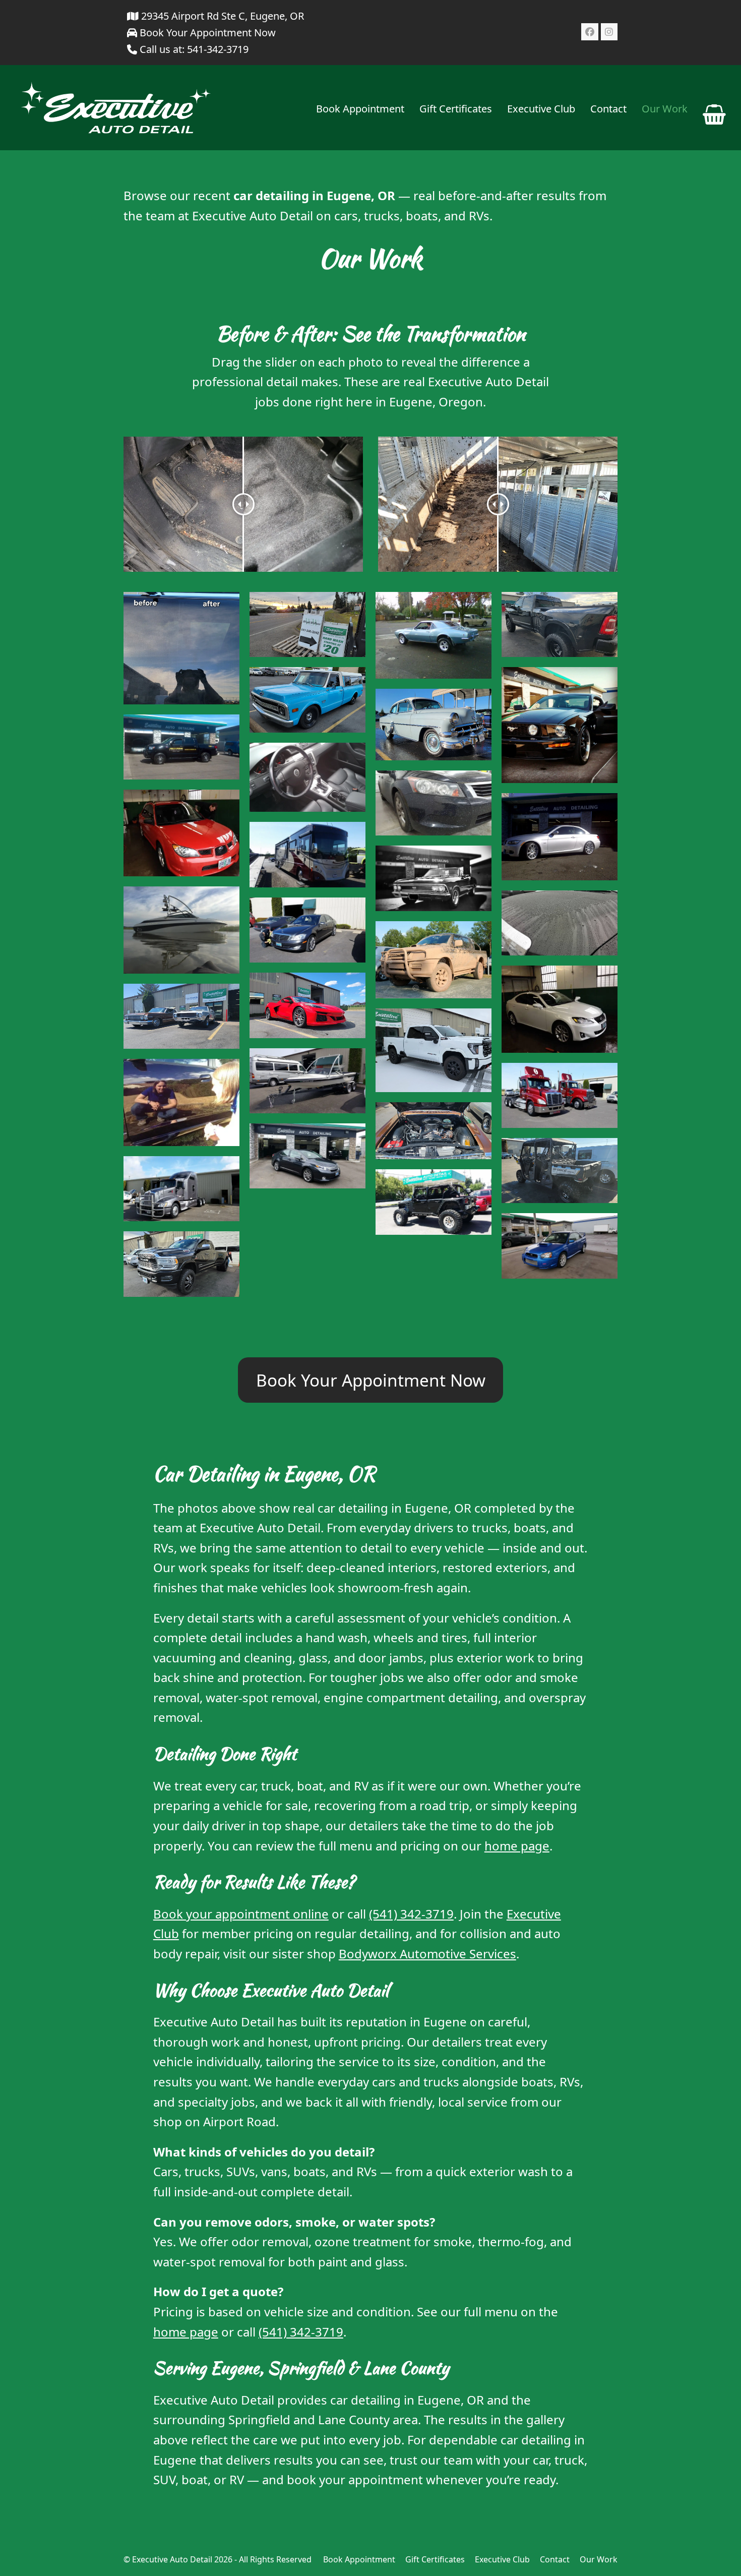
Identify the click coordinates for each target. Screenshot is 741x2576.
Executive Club (502, 2559)
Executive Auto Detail (172, 2559)
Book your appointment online (241, 1914)
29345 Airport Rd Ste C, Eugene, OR (221, 16)
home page (517, 1846)
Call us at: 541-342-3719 (194, 49)
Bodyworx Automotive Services (427, 1954)
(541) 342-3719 (411, 1914)
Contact (555, 2559)
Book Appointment (359, 2559)
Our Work (599, 2559)
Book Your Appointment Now (206, 33)
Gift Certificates (435, 2559)
